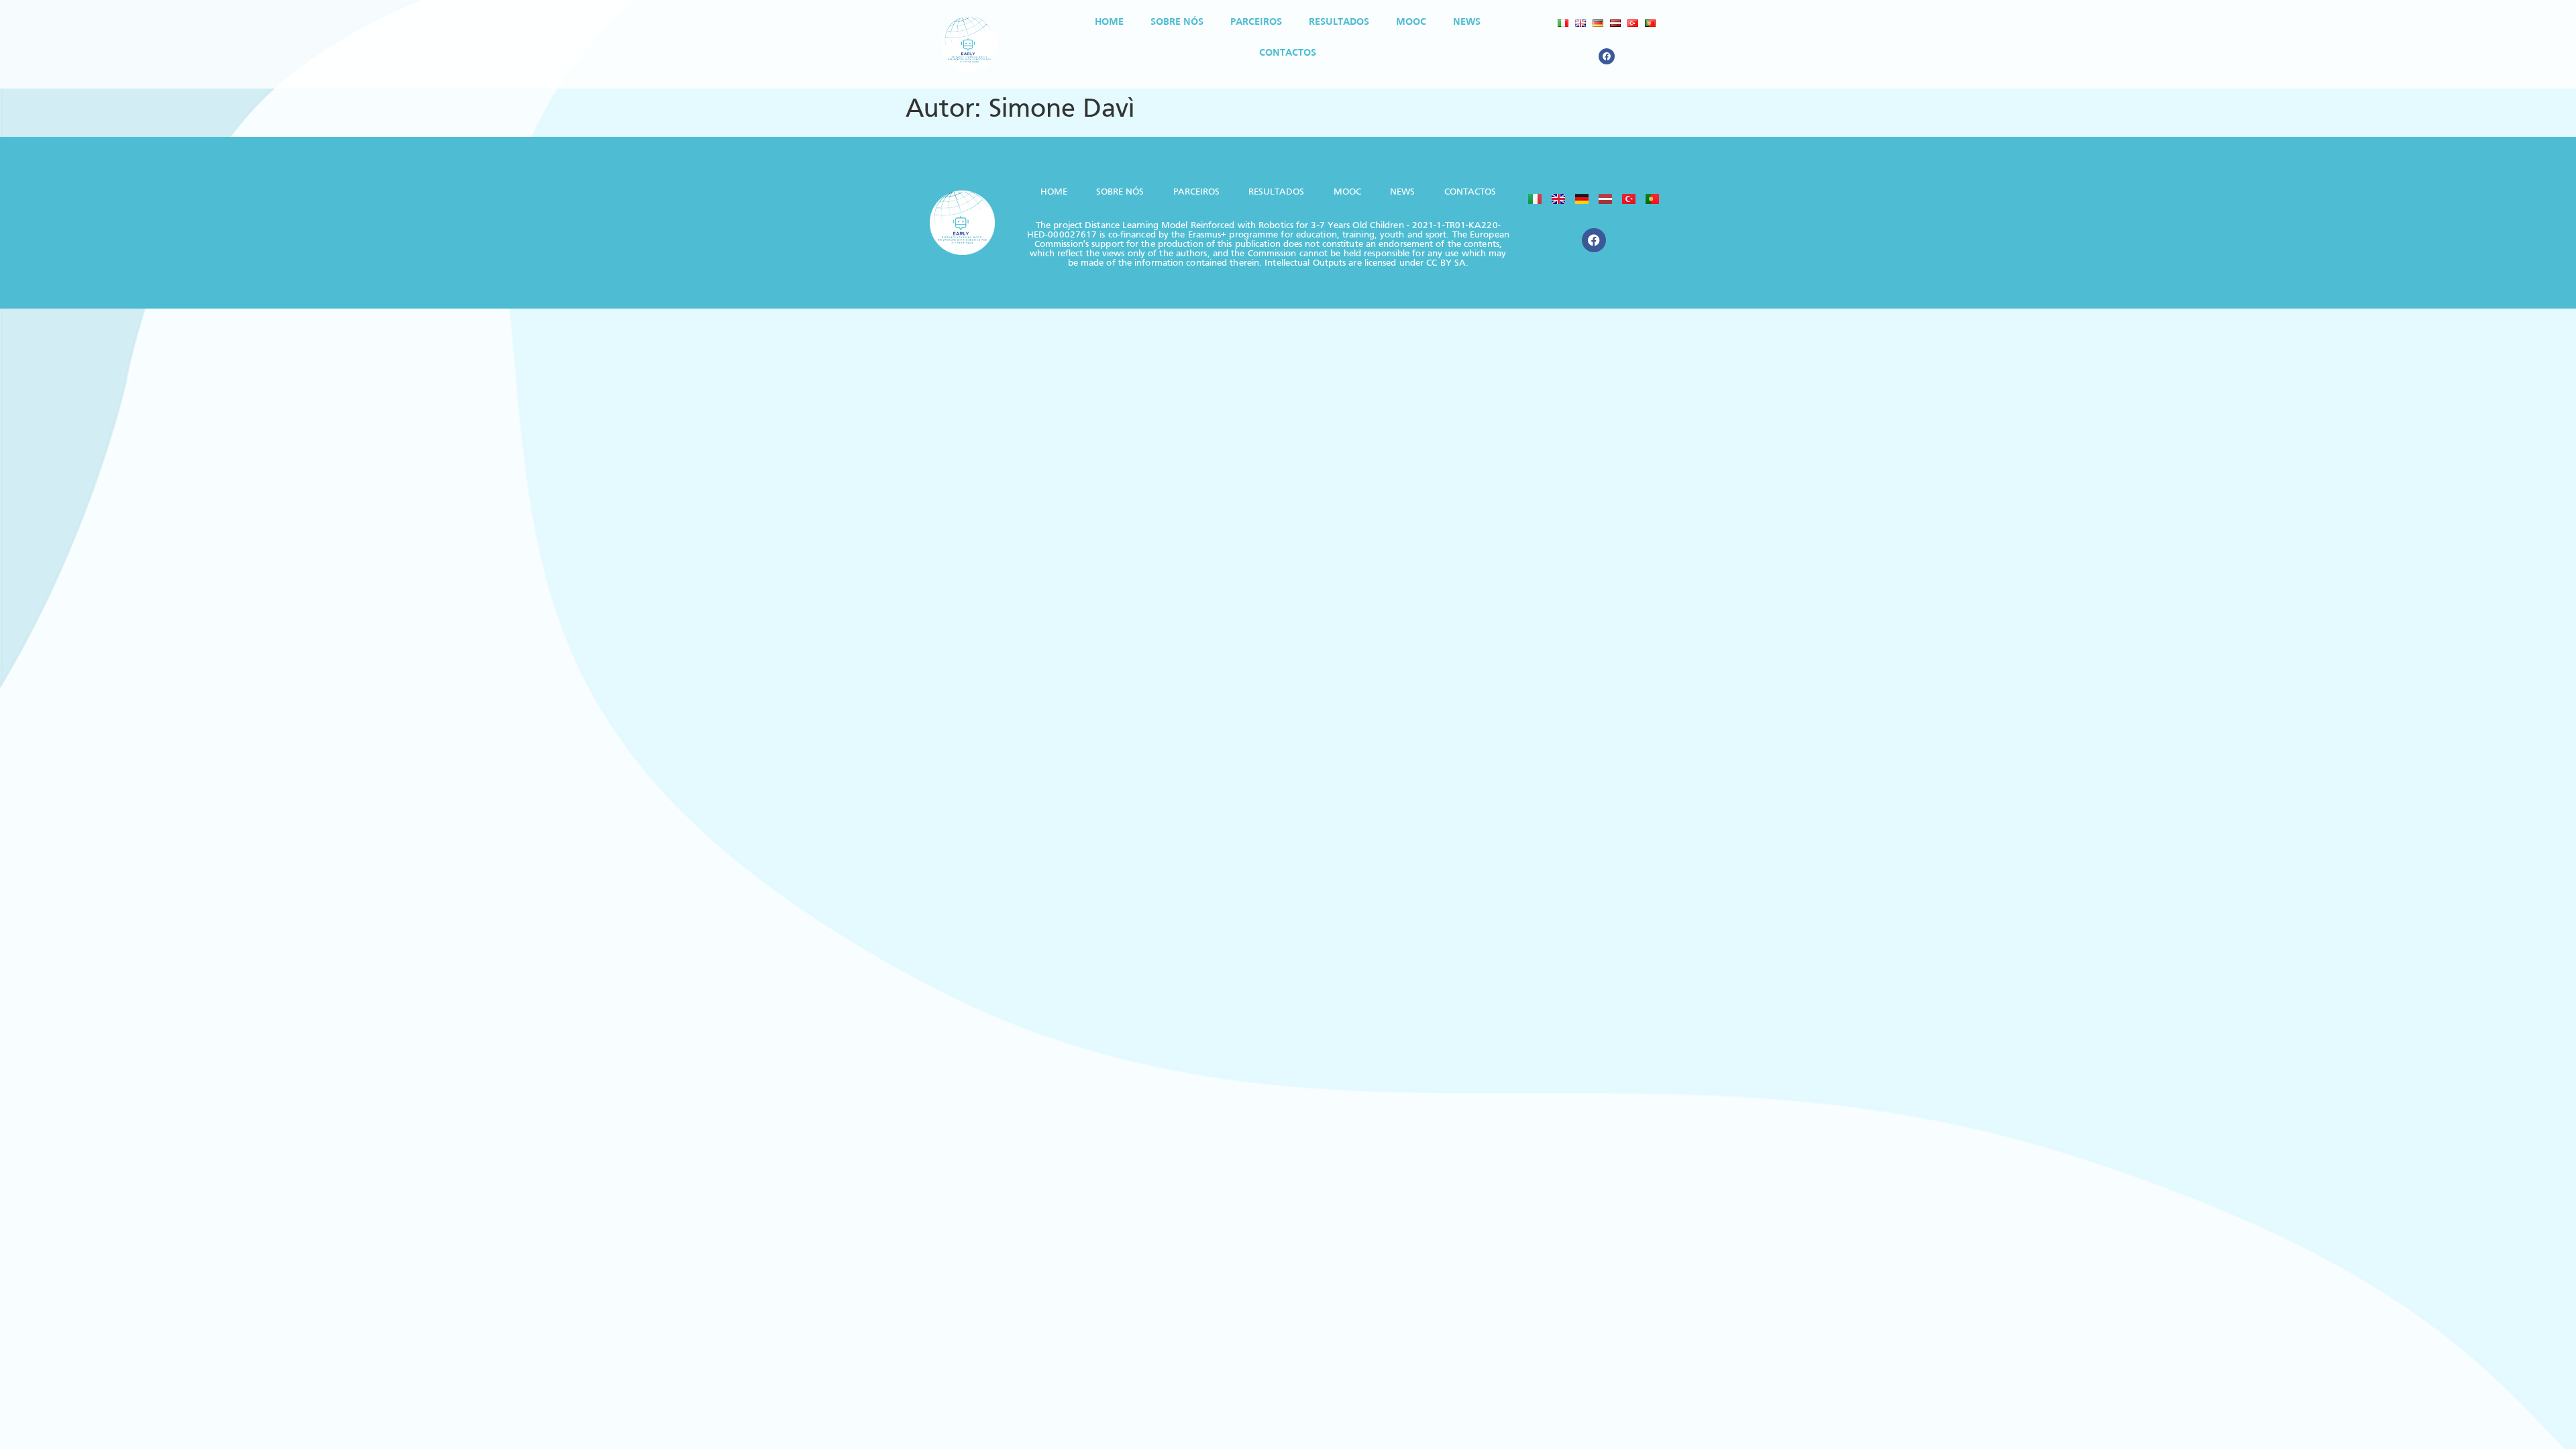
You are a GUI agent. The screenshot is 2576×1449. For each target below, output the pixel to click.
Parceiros (1256, 22)
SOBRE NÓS (1177, 22)
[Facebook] (1607, 56)
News (1467, 22)
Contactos (1288, 53)
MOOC (1411, 22)
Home (1109, 22)
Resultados (1339, 22)
